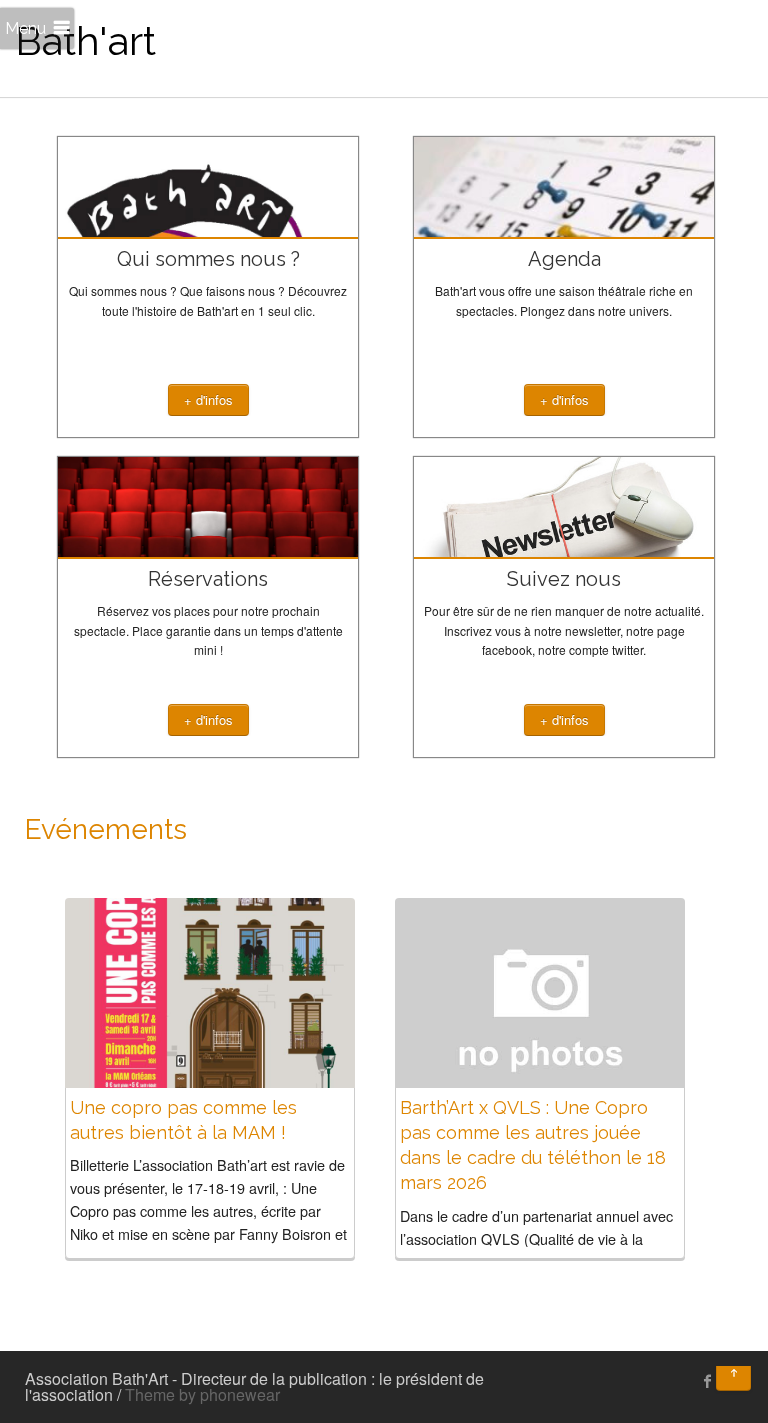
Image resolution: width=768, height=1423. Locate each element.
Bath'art (85, 40)
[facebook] (708, 1381)
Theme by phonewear (202, 1394)
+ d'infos (208, 399)
